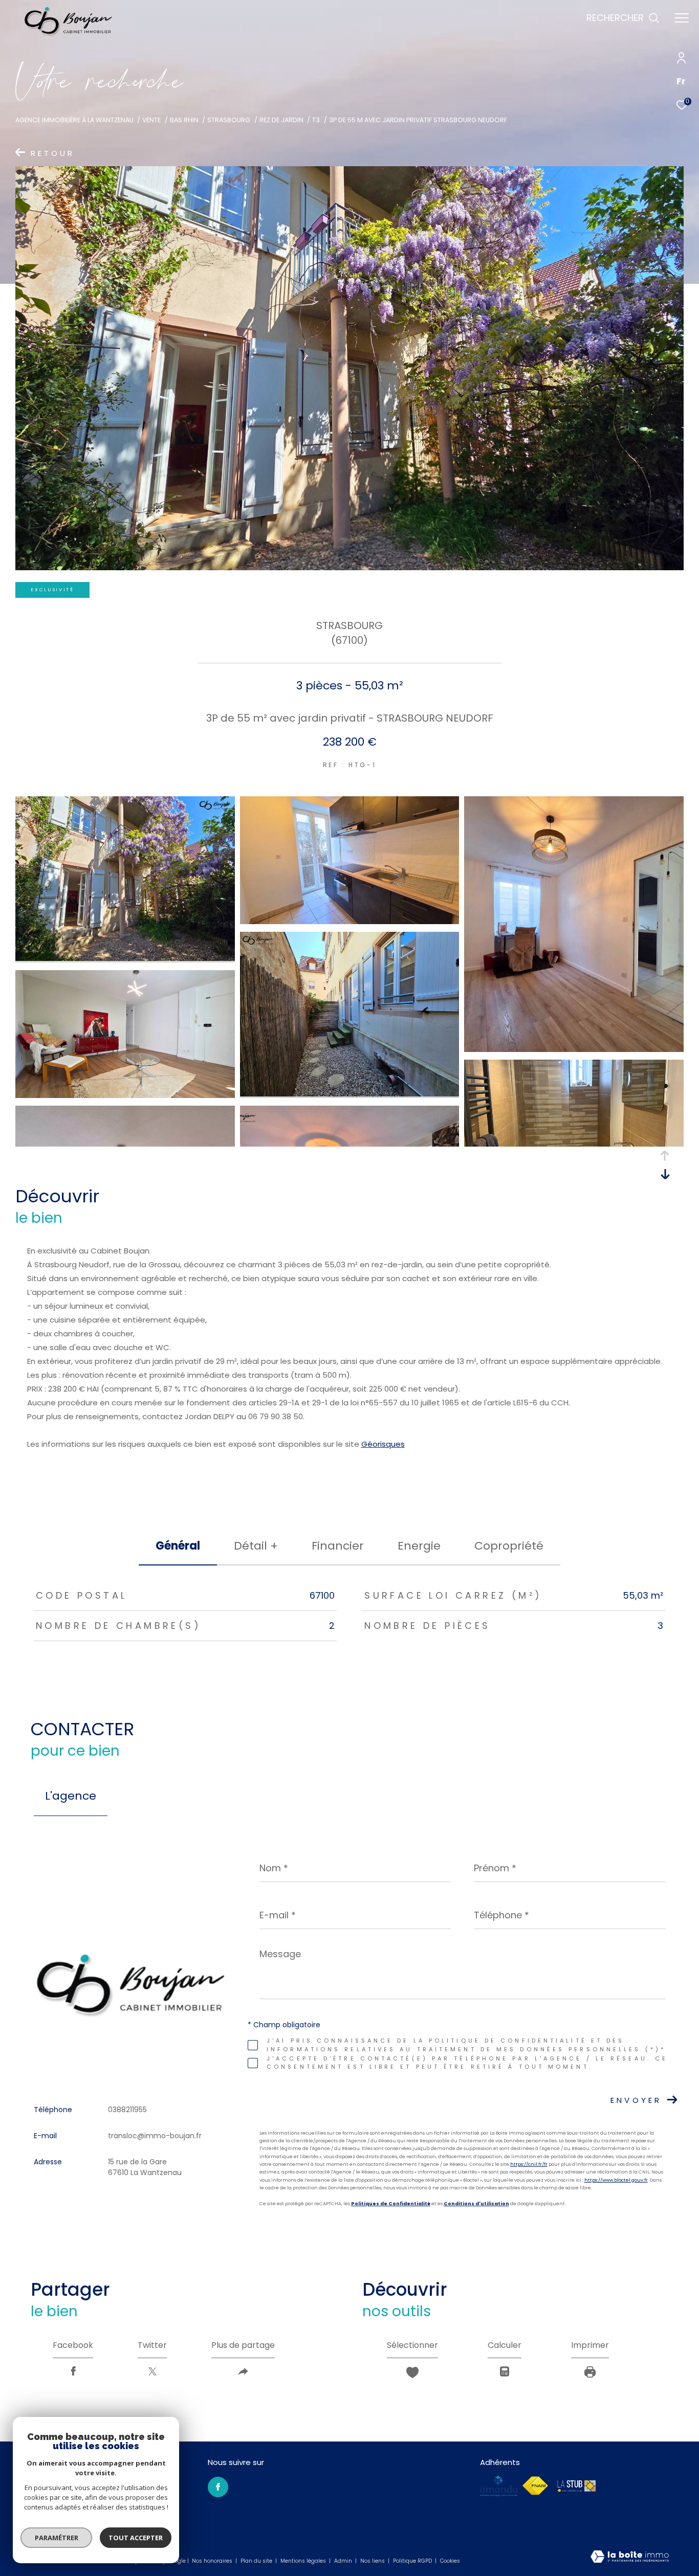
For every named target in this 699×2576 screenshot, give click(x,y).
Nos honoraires (213, 2561)
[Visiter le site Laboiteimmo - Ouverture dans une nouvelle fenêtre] (630, 2557)
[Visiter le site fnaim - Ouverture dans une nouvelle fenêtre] (535, 2486)
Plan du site (257, 2561)
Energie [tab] (419, 1546)
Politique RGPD (412, 2561)
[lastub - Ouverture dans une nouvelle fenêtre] (577, 2486)
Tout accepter (136, 2538)
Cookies (450, 2561)
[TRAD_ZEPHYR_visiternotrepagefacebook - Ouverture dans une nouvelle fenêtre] (218, 2487)
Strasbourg (229, 120)
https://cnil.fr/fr (529, 2164)
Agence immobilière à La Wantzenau (74, 120)
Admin (344, 2561)
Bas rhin (184, 120)
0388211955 (127, 2110)
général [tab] (178, 1546)
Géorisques (383, 1444)
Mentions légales (304, 2561)
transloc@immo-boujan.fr (155, 2136)
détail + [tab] (256, 1546)
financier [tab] (338, 1546)
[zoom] (125, 958)
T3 (316, 120)
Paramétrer (57, 2538)
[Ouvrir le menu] (682, 18)
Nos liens (373, 2561)
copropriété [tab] (509, 1546)
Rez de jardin (281, 120)
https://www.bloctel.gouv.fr (616, 2180)
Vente (151, 120)
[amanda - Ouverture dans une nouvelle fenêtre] (499, 2486)
